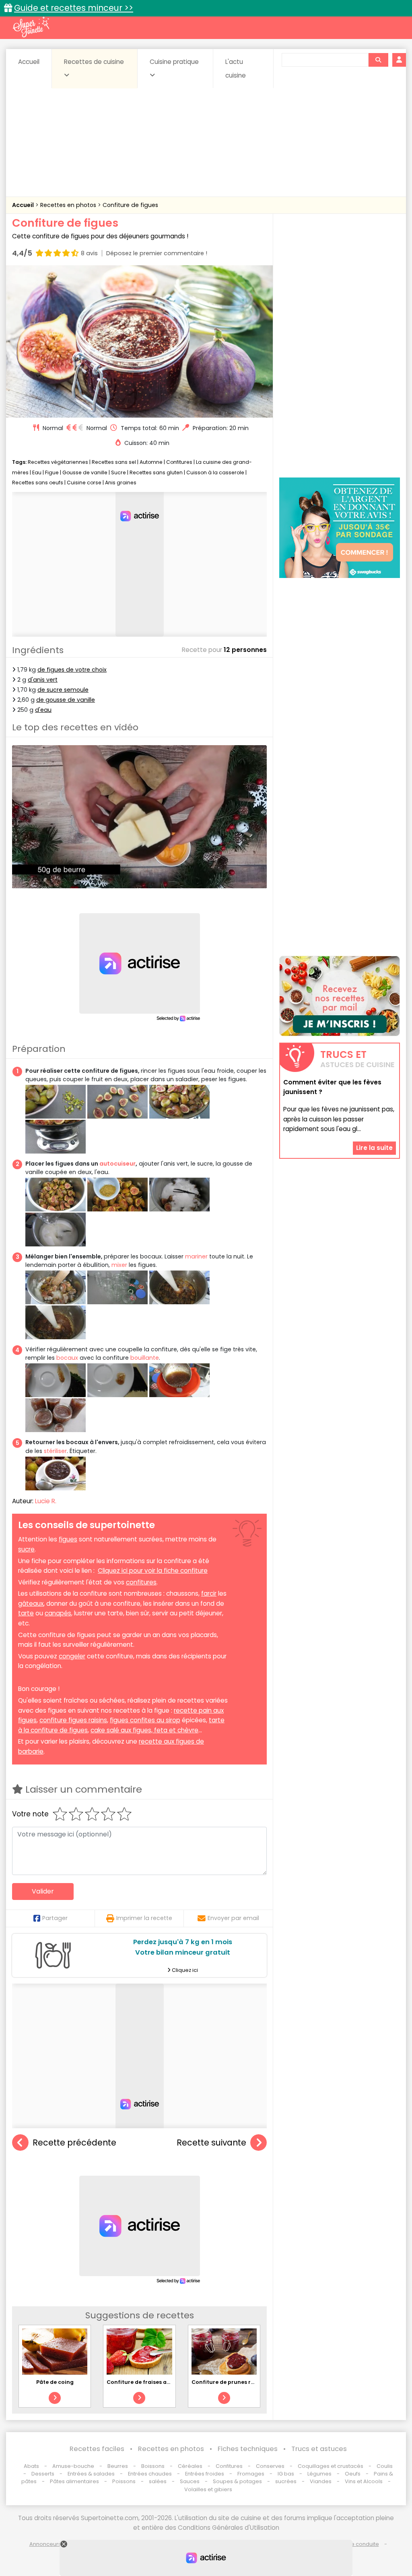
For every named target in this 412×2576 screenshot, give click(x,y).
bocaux (67, 1358)
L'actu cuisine (236, 69)
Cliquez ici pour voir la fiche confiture (153, 1571)
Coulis (385, 2466)
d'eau (43, 710)
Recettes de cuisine (94, 62)
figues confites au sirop (145, 1720)
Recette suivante (211, 2143)
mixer (119, 1265)
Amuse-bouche (73, 2466)
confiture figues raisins (73, 1720)
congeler (72, 1656)
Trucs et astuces (319, 2449)
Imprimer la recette (144, 1918)
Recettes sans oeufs (38, 483)
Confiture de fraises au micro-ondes (157, 2382)
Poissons (124, 2481)
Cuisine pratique (174, 62)
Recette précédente (74, 2143)
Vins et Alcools (364, 2481)
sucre (26, 1549)
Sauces (190, 2481)
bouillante (145, 1358)
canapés (58, 1613)
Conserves (270, 2466)
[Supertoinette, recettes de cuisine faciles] (31, 27)
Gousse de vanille (85, 472)
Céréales (190, 2466)
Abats (31, 2466)
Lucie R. (46, 1501)
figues (68, 1539)
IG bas (286, 2474)
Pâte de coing (55, 2382)
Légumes (319, 2474)
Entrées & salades (91, 2474)
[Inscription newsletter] (340, 996)
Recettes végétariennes (58, 462)
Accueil (29, 62)
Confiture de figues (130, 205)
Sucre (118, 472)
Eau (37, 472)
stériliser (55, 1451)
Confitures (179, 462)
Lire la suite (374, 1148)
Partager (55, 1918)
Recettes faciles (97, 2449)
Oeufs (353, 2474)
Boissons (153, 2466)
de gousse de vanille (66, 700)
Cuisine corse (84, 483)
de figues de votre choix (72, 670)
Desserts (43, 2474)
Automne (151, 462)
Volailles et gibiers (208, 2489)
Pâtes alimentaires (74, 2481)
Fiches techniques (248, 2449)
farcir (209, 1593)
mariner (196, 1256)
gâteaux (31, 1604)
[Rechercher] (378, 60)
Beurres (118, 2466)
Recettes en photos (69, 205)
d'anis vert (43, 680)
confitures (141, 1582)
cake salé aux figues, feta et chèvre (144, 1730)
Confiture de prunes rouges (230, 2382)
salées (158, 2481)
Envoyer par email (233, 1918)
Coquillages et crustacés (331, 2466)
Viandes (321, 2481)
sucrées (286, 2481)
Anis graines (121, 483)
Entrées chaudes (150, 2474)
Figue (52, 472)
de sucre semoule (63, 690)
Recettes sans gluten (156, 472)
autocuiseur (117, 1164)
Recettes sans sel (114, 462)
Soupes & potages (237, 2481)
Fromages (251, 2474)
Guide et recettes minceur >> (74, 8)
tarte (26, 1613)
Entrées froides (205, 2474)
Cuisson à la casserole (215, 472)
